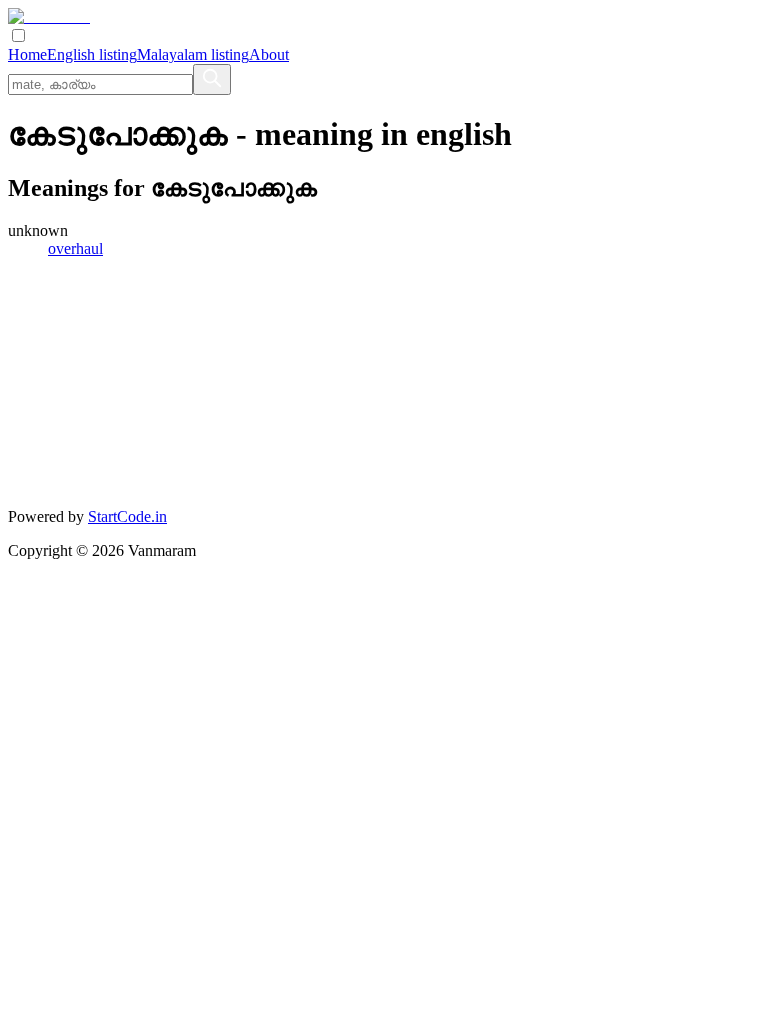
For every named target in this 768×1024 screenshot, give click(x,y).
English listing (92, 54)
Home (27, 54)
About (269, 54)
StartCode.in (127, 516)
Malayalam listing (193, 54)
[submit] (212, 79)
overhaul (75, 248)
